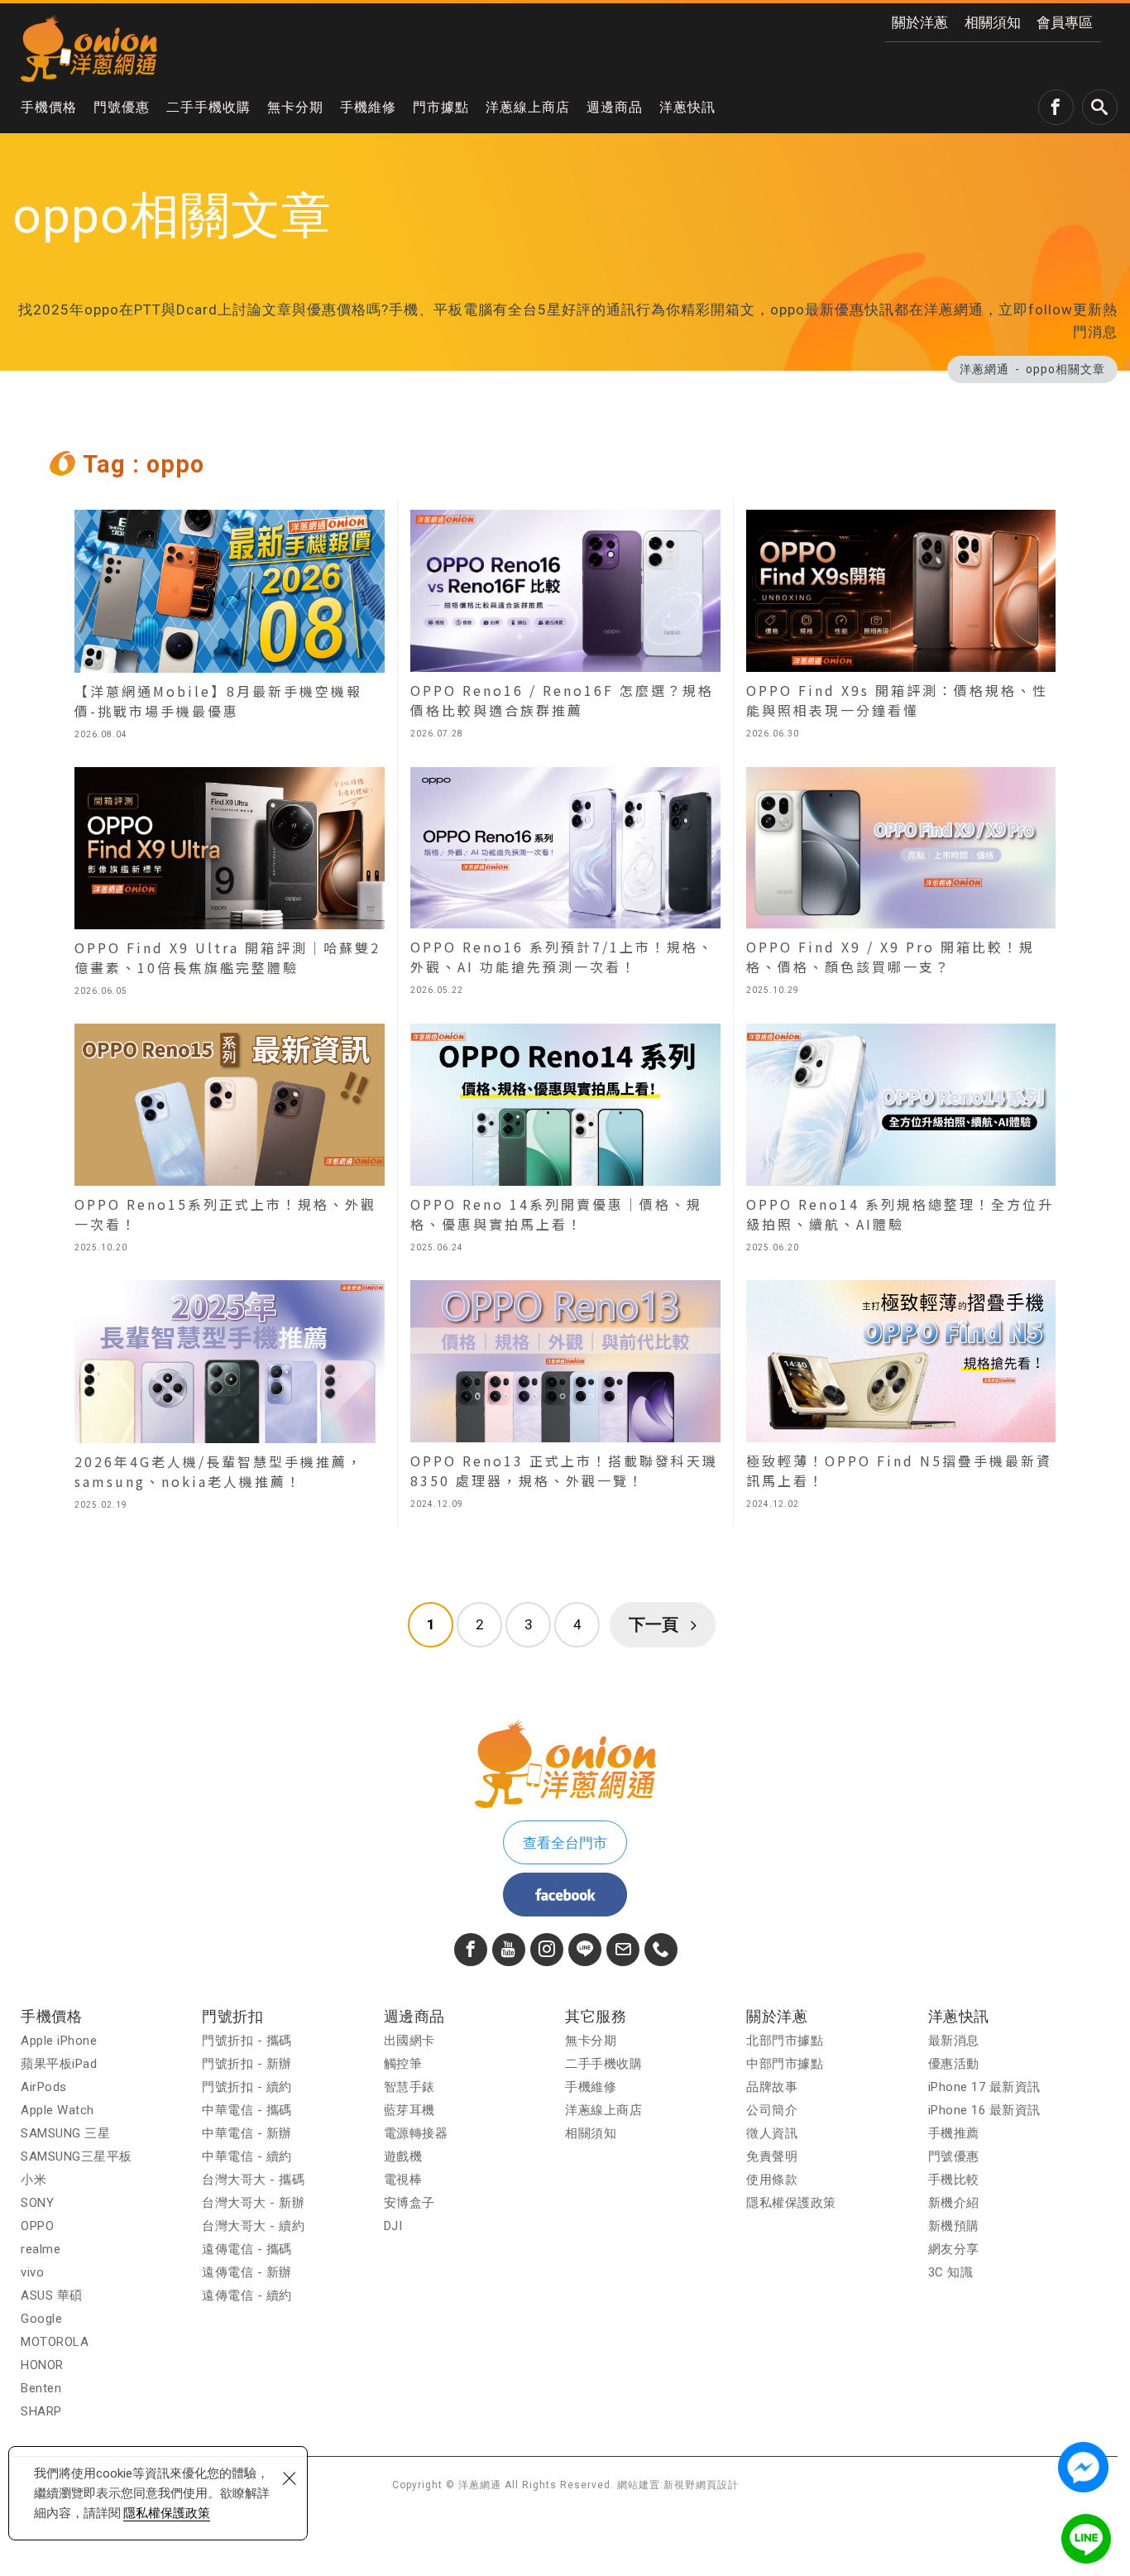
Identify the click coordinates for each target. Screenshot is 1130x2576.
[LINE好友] (585, 1950)
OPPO (37, 2226)
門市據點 (441, 107)
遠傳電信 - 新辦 (247, 2272)
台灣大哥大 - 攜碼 (253, 2180)
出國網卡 (409, 2041)
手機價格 (49, 107)
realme (41, 2249)
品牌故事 (772, 2087)
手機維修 (368, 107)
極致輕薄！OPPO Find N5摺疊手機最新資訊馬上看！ (901, 1398)
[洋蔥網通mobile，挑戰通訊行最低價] (89, 48)
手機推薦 (954, 2133)
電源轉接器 (416, 2133)
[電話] (661, 1950)
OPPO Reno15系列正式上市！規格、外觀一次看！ (230, 1142)
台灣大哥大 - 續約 (253, 2226)
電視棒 (403, 2180)
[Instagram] (547, 1950)
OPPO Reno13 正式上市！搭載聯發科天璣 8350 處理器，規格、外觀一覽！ (565, 1398)
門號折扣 (232, 2016)
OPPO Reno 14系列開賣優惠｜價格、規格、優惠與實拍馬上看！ (565, 1142)
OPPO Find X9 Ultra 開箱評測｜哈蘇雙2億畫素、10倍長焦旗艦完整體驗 (230, 885)
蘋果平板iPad (59, 2064)
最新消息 (954, 2041)
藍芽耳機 (409, 2110)
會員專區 (1065, 22)
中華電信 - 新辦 (247, 2133)
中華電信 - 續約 (247, 2156)
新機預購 (954, 2226)
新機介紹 (954, 2203)
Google (41, 2319)
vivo (32, 2272)
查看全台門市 (565, 1843)
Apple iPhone (59, 2041)
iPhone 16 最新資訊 (984, 2110)
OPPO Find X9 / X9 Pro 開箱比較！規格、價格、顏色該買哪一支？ (901, 885)
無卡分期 (295, 107)
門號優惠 (122, 107)
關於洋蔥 (920, 22)
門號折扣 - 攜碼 (247, 2041)
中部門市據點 (785, 2064)
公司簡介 (772, 2110)
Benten (41, 2388)
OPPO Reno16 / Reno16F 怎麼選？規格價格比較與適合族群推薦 (565, 628)
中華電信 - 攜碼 (247, 2110)
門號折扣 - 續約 (247, 2087)
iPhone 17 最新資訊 (984, 2087)
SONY (37, 2203)
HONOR (42, 2365)
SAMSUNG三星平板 (77, 2156)
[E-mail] (623, 1950)
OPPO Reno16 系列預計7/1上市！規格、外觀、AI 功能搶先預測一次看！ (565, 885)
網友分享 (954, 2249)
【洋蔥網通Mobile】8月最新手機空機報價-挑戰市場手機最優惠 (230, 628)
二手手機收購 (208, 107)
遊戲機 (403, 2156)
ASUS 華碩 (52, 2295)
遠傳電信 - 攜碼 (247, 2249)
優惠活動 (954, 2064)
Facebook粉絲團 (565, 1895)
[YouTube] (509, 1950)
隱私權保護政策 (167, 2513)
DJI (393, 2226)
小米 (34, 2180)
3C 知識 (951, 2272)
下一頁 (654, 1624)
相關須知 (993, 22)
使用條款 (772, 2180)
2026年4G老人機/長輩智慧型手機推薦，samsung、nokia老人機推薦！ (230, 1398)
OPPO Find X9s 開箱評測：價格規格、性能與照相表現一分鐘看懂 (901, 628)
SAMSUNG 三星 (65, 2133)
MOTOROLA (55, 2342)
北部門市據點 (785, 2041)
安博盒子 (409, 2203)
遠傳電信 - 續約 (247, 2295)
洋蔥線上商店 (528, 107)
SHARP (41, 2411)
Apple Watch (57, 2110)
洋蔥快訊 (687, 107)
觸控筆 (403, 2064)
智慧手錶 (409, 2087)
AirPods (44, 2087)
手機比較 (954, 2180)
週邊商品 (615, 107)
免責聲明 (772, 2156)
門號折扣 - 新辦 (247, 2064)
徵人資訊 (772, 2133)
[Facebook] (471, 1950)
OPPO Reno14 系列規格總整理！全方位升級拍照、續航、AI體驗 (901, 1142)
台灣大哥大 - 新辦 (253, 2203)
